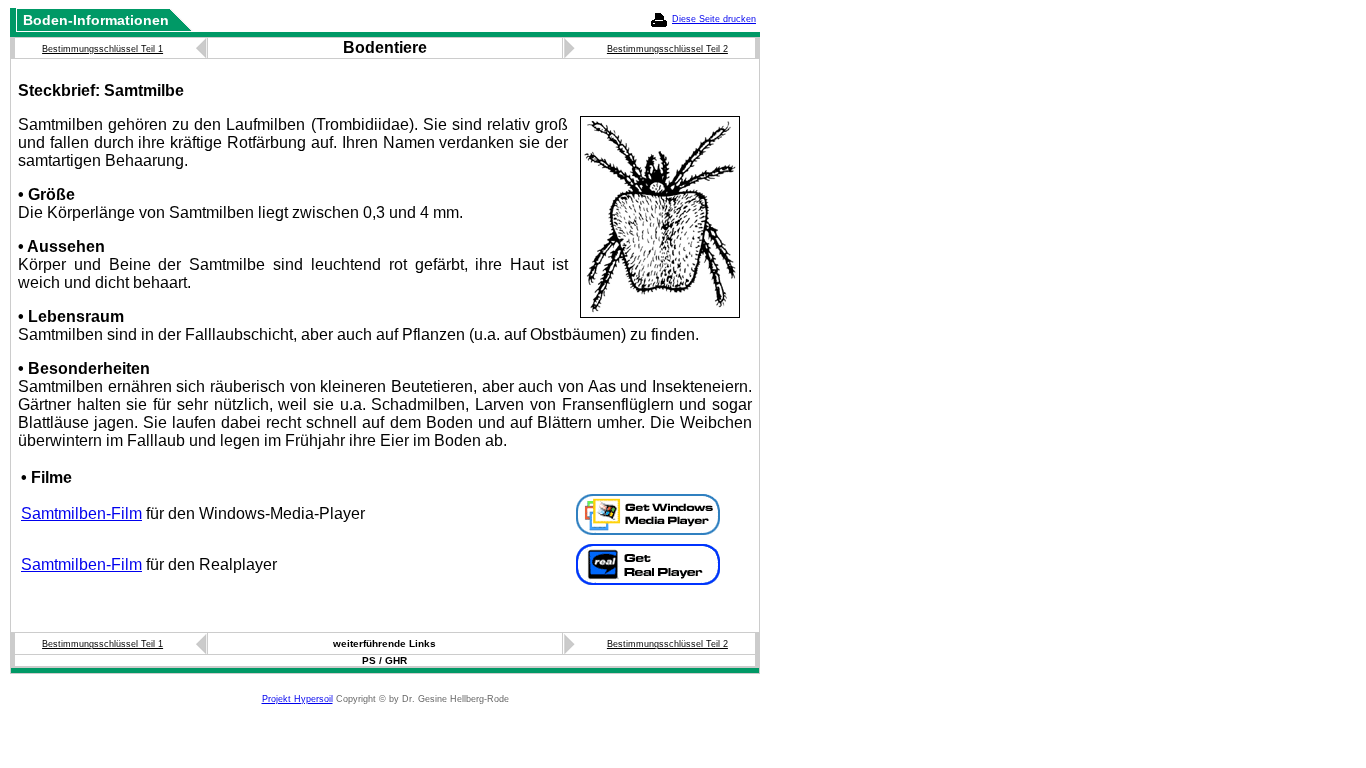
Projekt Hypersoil (297, 699)
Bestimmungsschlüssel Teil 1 (102, 49)
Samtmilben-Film (81, 513)
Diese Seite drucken (714, 19)
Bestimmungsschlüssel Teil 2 (667, 49)
